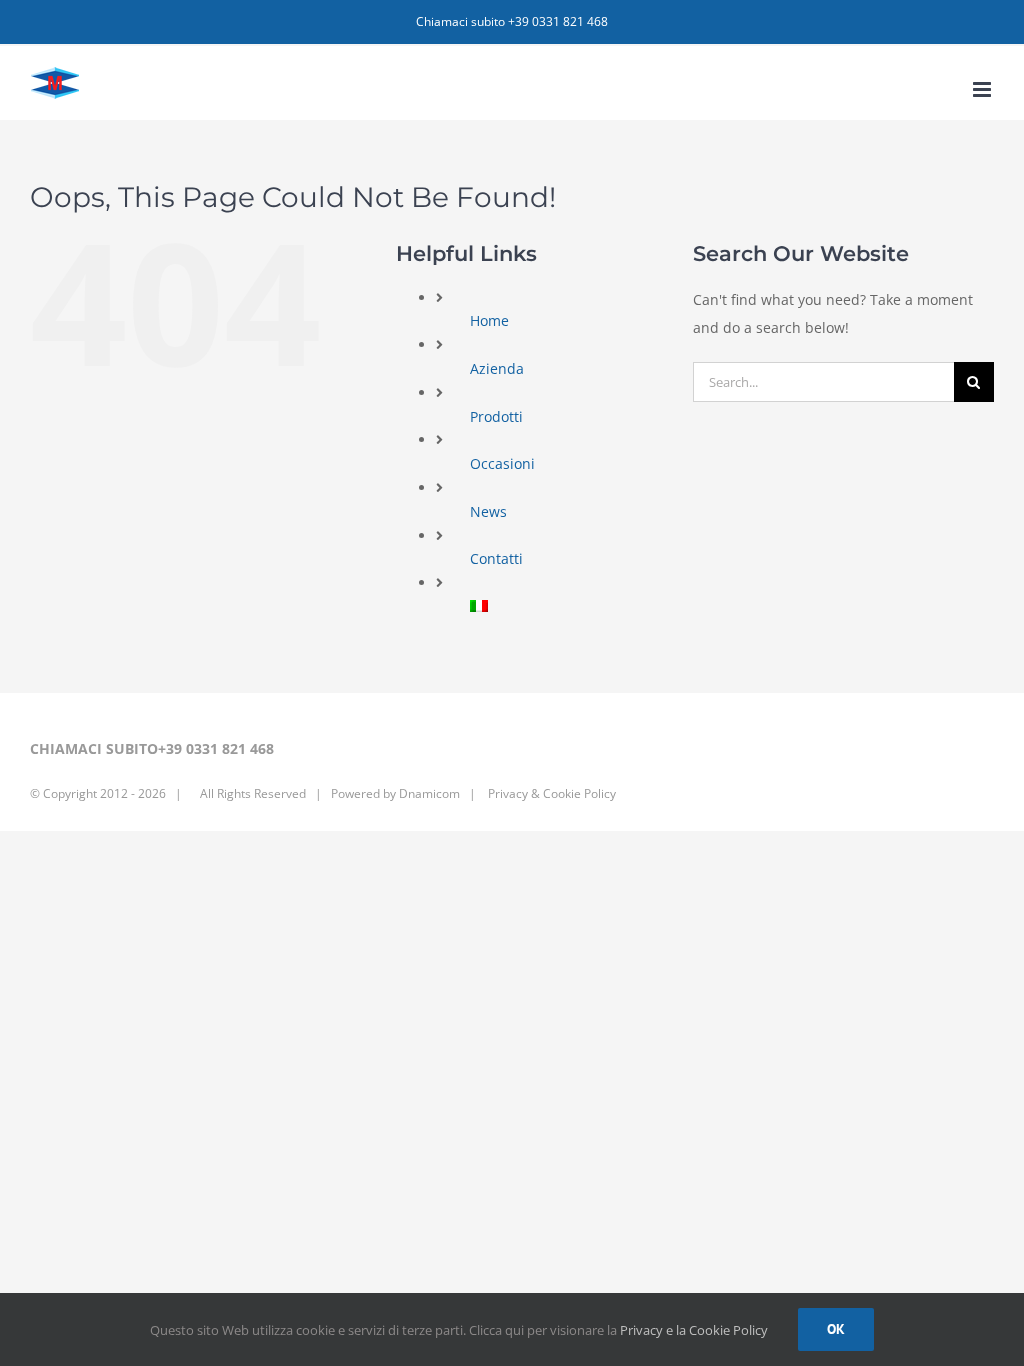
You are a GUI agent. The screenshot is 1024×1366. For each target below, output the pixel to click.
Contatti (496, 558)
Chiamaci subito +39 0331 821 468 (512, 21)
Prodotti (496, 416)
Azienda (497, 368)
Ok (836, 1329)
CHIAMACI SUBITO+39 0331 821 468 (152, 748)
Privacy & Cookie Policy (550, 793)
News (488, 511)
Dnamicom (429, 793)
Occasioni (502, 463)
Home (489, 320)
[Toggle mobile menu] (983, 89)
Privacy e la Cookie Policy (694, 1330)
